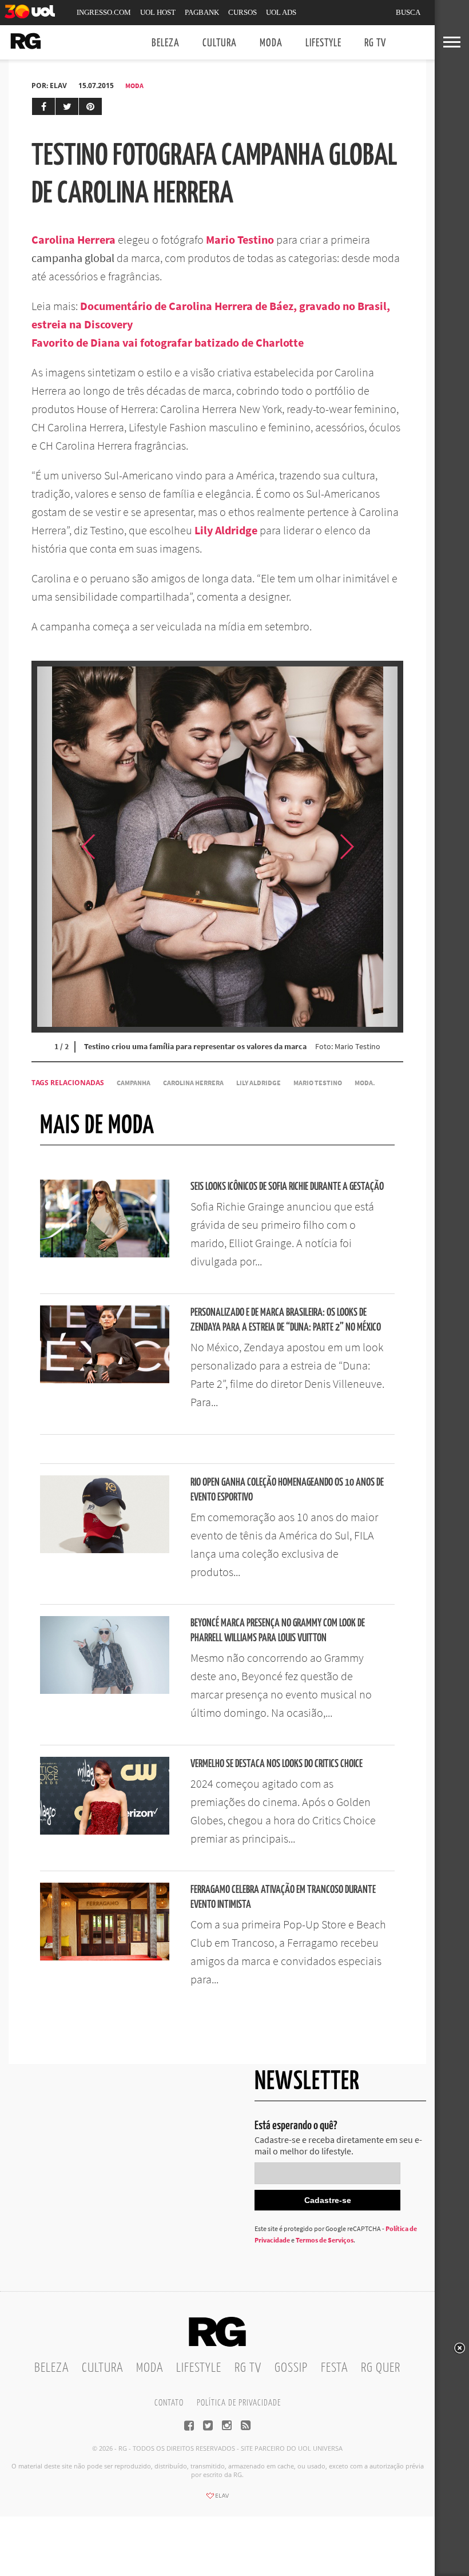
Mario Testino (240, 239)
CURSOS (243, 12)
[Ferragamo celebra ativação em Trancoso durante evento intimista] (105, 1957)
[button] (375, 847)
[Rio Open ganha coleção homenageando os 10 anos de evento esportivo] (105, 1550)
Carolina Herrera (73, 239)
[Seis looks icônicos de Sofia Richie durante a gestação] (105, 1254)
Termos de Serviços (325, 2240)
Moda (271, 43)
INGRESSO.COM (104, 12)
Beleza (166, 43)
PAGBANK (202, 12)
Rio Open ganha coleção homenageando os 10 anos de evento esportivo (287, 1490)
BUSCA (408, 12)
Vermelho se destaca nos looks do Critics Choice (277, 1764)
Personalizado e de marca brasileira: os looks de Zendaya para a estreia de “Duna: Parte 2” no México (286, 1320)
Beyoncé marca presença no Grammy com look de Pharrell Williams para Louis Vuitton (278, 1631)
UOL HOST (158, 12)
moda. (365, 1083)
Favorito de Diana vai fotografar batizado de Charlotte (168, 342)
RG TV (375, 43)
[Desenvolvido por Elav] (217, 2499)
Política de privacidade (239, 2403)
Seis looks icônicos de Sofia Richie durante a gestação (287, 1187)
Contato (169, 2403)
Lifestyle (323, 43)
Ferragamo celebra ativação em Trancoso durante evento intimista (283, 1897)
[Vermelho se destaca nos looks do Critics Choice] (105, 1831)
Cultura (220, 43)
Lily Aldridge (226, 530)
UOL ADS (281, 12)
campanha (134, 1083)
